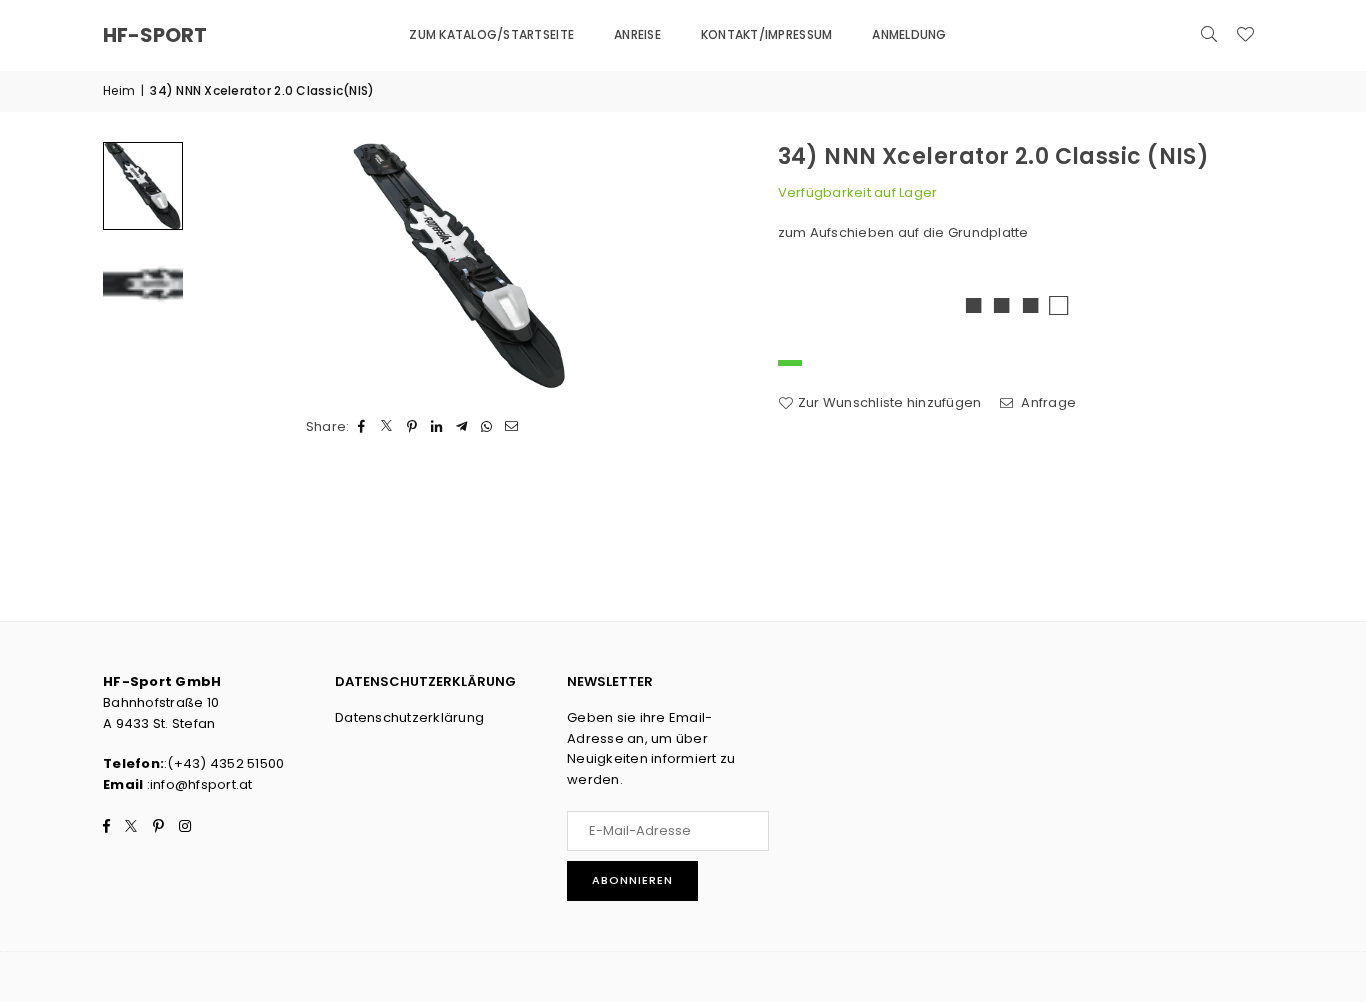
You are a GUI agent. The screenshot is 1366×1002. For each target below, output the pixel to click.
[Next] (700, 266)
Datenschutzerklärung (409, 717)
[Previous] (220, 266)
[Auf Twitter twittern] (387, 427)
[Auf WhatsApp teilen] (487, 427)
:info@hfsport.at (197, 784)
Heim (119, 90)
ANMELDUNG (909, 34)
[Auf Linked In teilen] (437, 427)
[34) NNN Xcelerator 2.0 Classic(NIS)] (143, 186)
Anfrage (1047, 402)
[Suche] (1209, 35)
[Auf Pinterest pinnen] (412, 427)
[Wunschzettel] (1245, 35)
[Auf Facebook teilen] (362, 427)
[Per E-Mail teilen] (512, 427)
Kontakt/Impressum (766, 34)
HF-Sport (155, 35)
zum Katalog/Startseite (491, 34)
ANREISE (637, 34)
